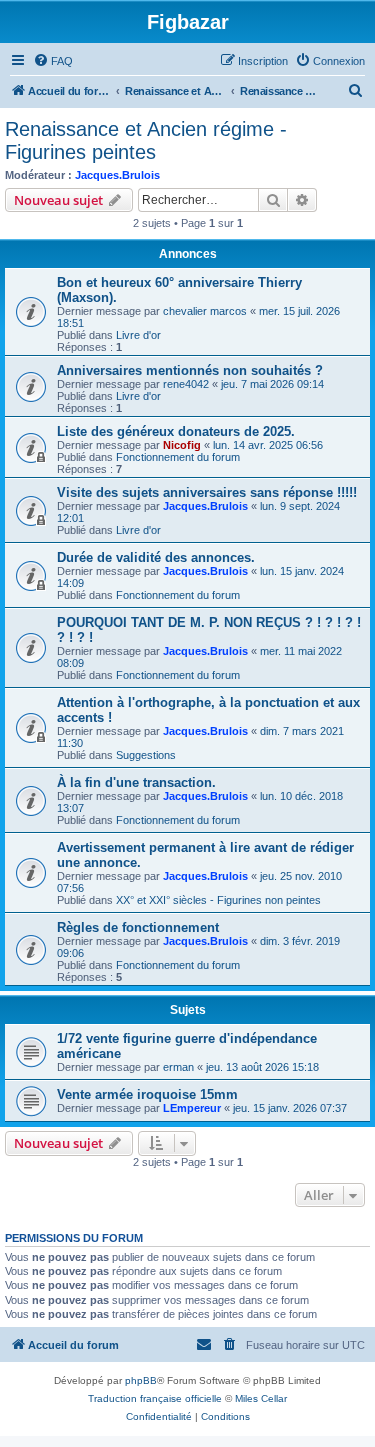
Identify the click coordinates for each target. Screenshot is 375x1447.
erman (178, 1067)
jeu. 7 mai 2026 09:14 (272, 384)
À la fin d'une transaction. (136, 782)
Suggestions (146, 755)
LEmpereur (192, 1108)
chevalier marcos (205, 311)
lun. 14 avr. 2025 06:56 (268, 445)
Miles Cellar (261, 1398)
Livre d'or (138, 335)
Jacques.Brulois (117, 175)
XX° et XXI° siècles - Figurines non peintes (218, 900)
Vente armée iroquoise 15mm (147, 1094)
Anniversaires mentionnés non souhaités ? (190, 370)
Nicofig (182, 445)
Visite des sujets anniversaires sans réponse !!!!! (207, 492)
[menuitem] (53, 61)
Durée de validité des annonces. (156, 557)
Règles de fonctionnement (138, 927)
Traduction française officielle (155, 1398)
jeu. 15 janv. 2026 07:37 (290, 1108)
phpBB (141, 1380)
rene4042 (186, 384)
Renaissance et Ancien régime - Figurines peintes (146, 140)
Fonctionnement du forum (178, 457)
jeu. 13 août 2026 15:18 (262, 1067)
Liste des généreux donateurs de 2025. (176, 431)
